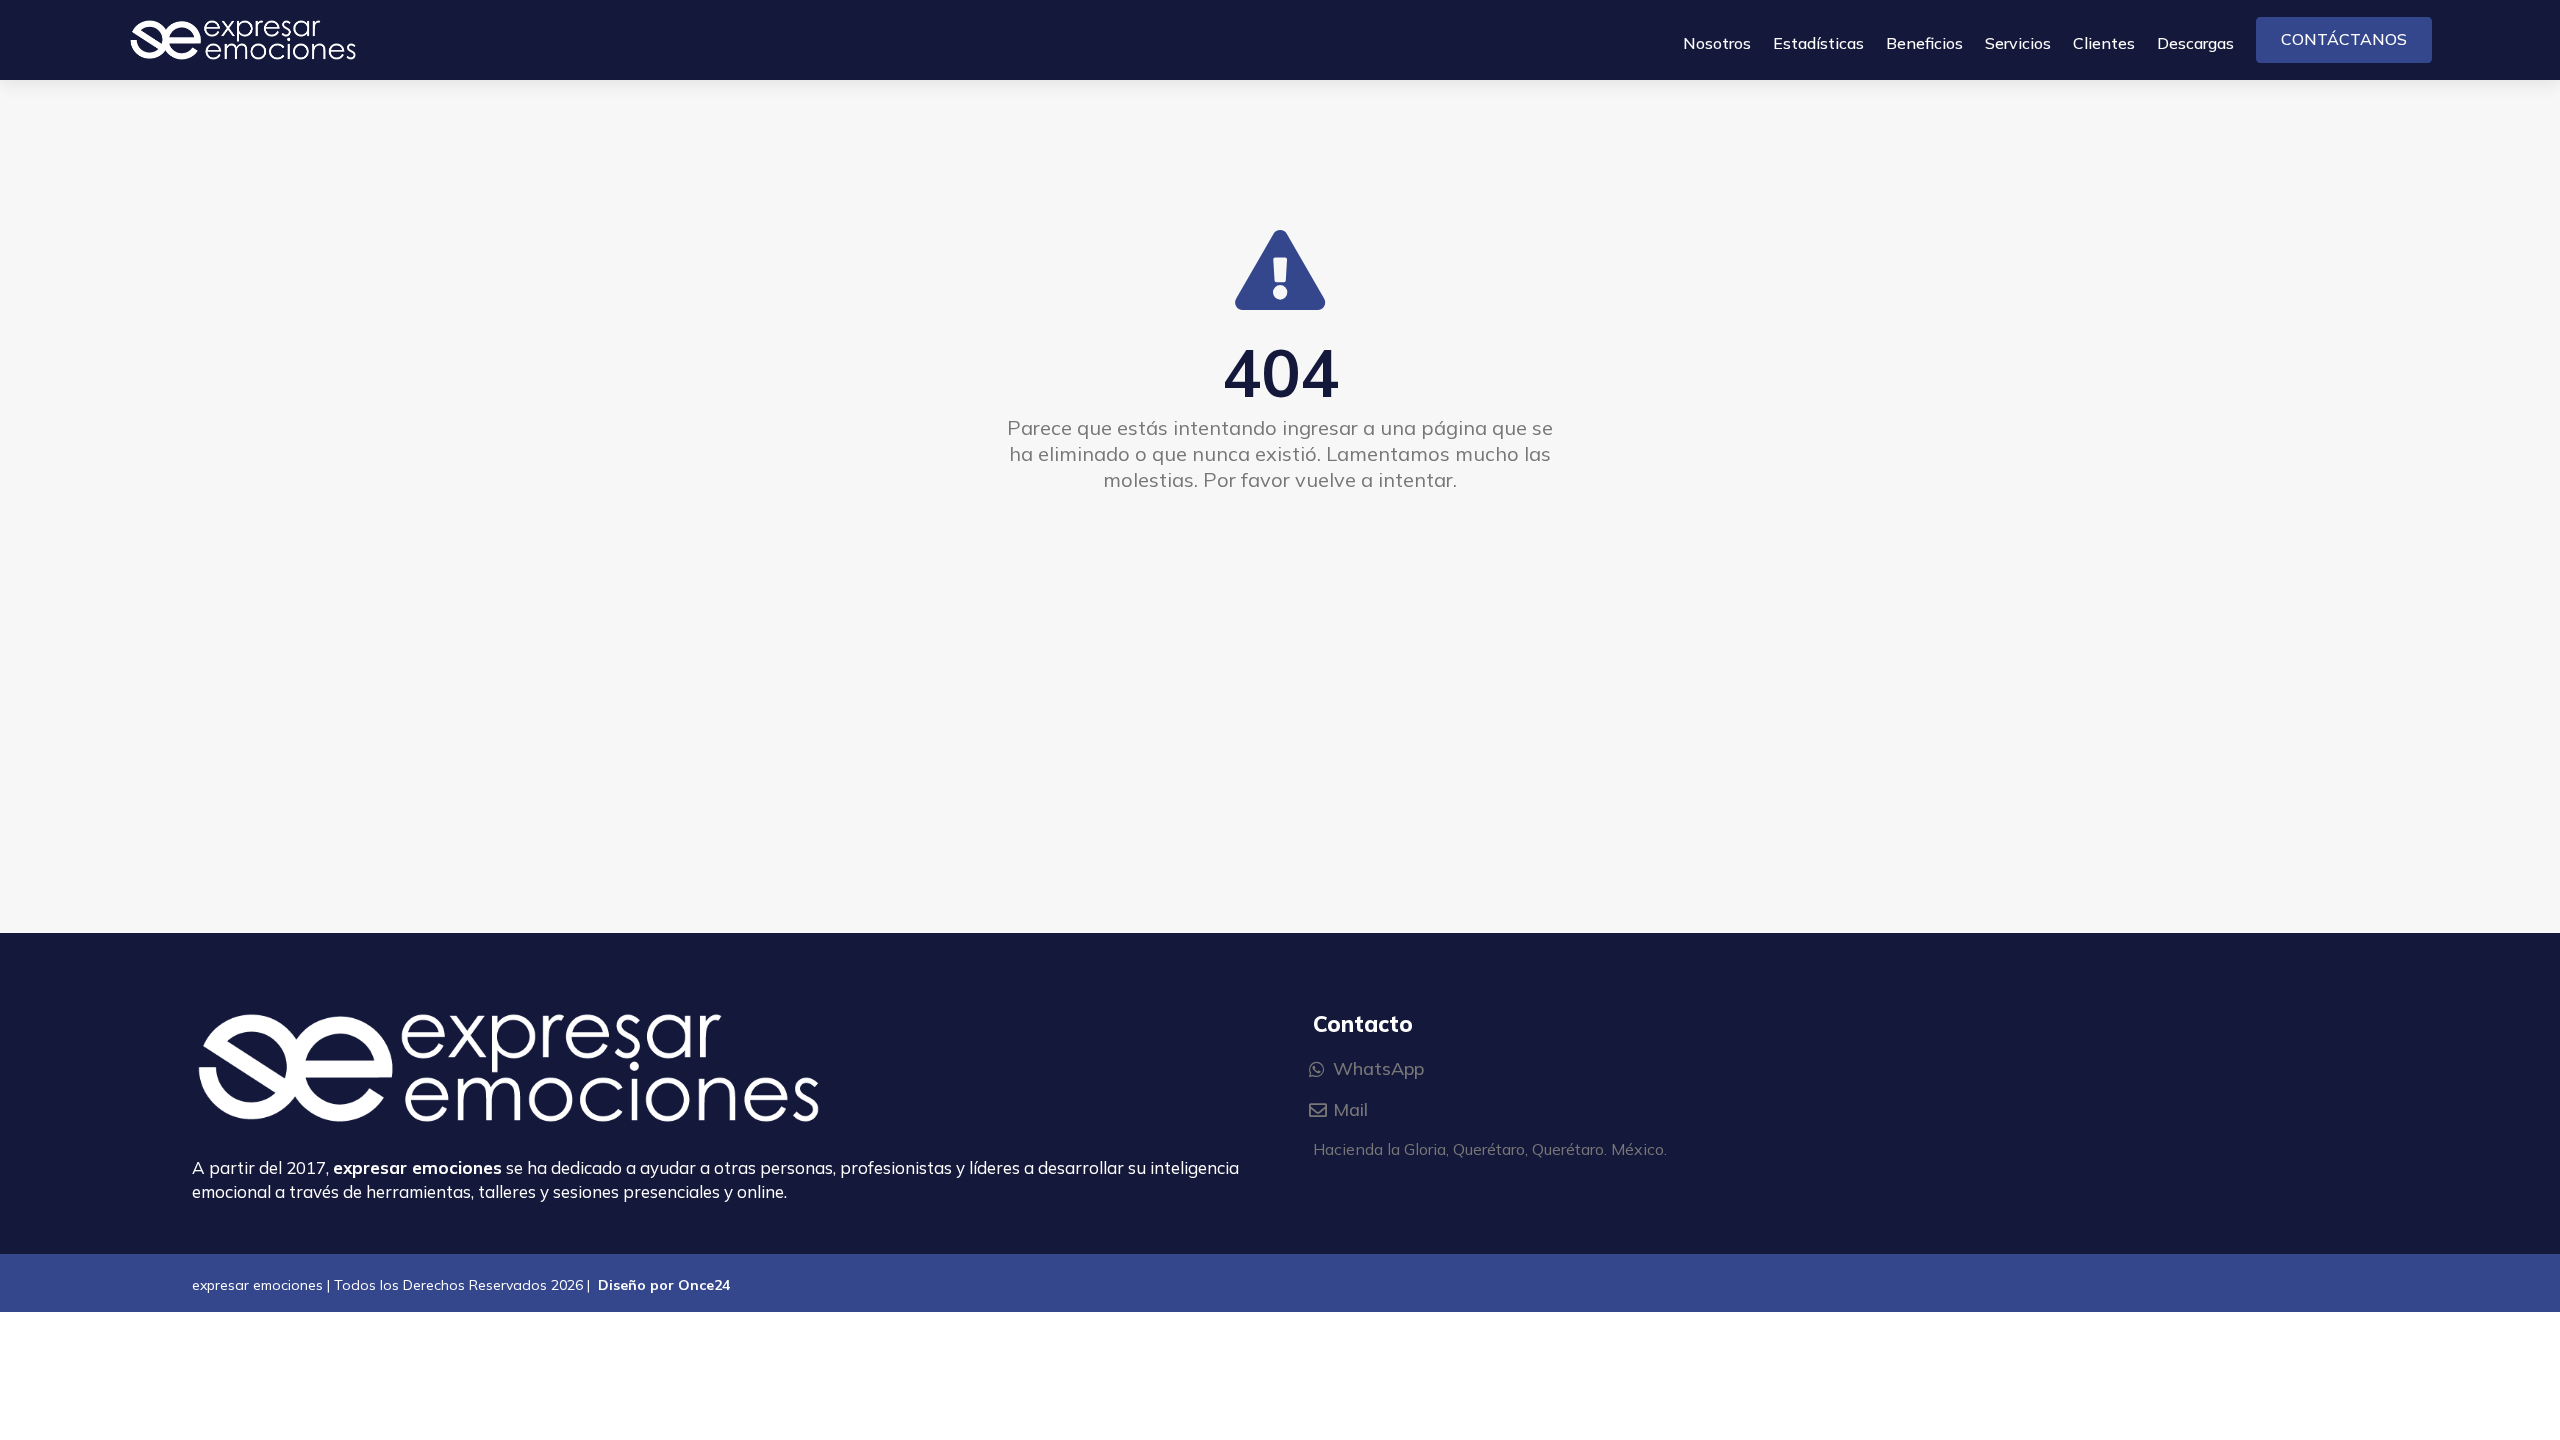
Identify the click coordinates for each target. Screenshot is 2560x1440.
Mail (1350, 1109)
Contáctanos (2344, 39)
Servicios (2018, 44)
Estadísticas (1818, 44)
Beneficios (1924, 44)
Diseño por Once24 (664, 1285)
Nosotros (1717, 44)
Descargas (2195, 44)
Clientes (2104, 44)
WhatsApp (1378, 1068)
